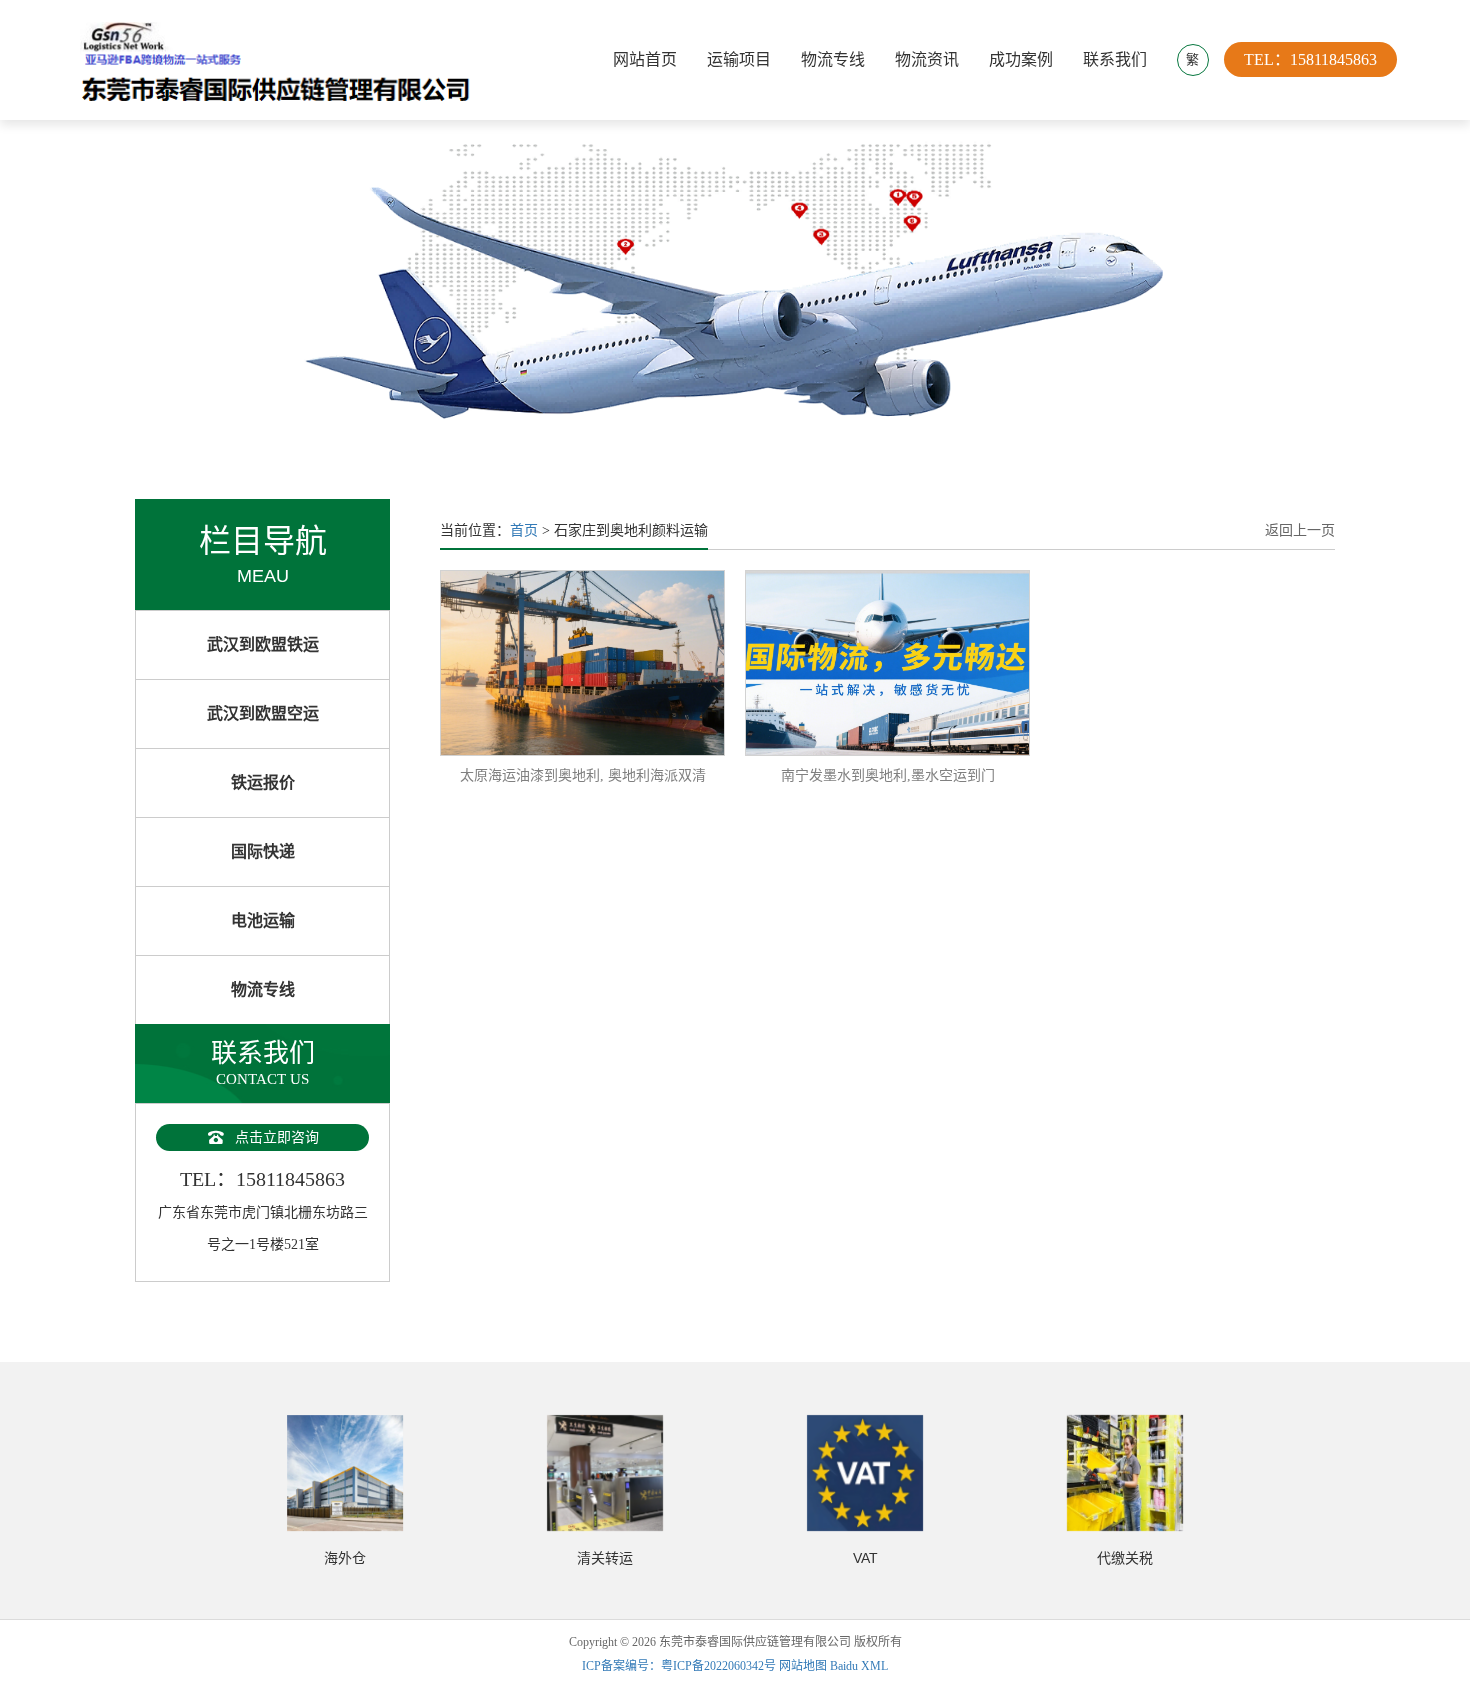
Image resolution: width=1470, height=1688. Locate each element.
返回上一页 (1300, 530)
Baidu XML (859, 1666)
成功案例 (1021, 59)
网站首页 (645, 59)
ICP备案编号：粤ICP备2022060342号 (680, 1666)
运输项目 (739, 59)
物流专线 (833, 59)
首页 (524, 530)
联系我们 (1115, 59)
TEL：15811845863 (1310, 59)
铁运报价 (263, 782)
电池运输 (263, 920)
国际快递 (263, 851)
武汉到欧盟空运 (263, 713)
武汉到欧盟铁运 (263, 644)
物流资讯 (927, 59)
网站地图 (803, 1666)
